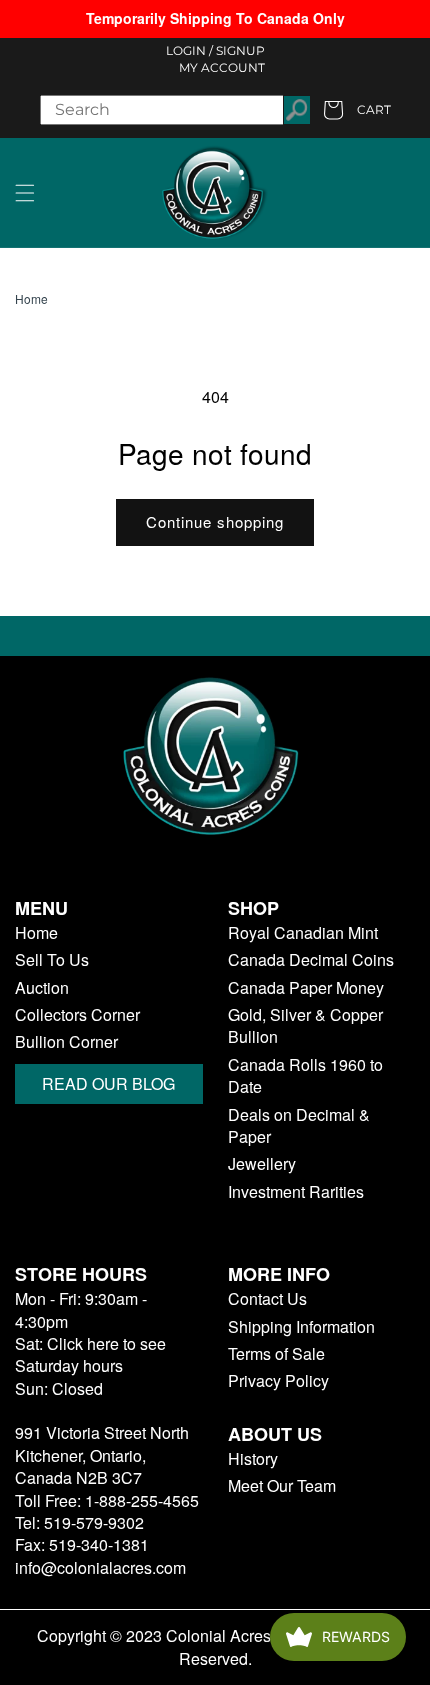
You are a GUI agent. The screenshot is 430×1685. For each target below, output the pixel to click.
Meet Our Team (282, 1486)
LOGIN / (189, 50)
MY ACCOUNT (222, 67)
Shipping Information (301, 1327)
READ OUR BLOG (108, 1083)
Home (31, 299)
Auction (42, 988)
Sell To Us (52, 960)
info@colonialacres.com (100, 1567)
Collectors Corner (77, 1015)
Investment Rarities (296, 1192)
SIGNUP (240, 50)
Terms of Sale (276, 1354)
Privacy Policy (278, 1381)
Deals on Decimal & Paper (299, 1126)
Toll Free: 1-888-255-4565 (107, 1500)
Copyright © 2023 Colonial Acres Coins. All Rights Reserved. (215, 1647)
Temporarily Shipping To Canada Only (215, 18)
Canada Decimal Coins (311, 960)
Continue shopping (215, 521)
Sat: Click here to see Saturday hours (90, 1354)
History (253, 1459)
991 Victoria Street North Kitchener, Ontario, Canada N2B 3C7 (102, 1455)
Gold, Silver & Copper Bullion (305, 1026)
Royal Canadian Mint (303, 933)
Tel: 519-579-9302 (79, 1522)
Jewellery (262, 1164)
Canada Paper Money (306, 988)
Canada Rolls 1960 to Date (305, 1076)
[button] (25, 193)
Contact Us (267, 1299)
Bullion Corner (66, 1042)
